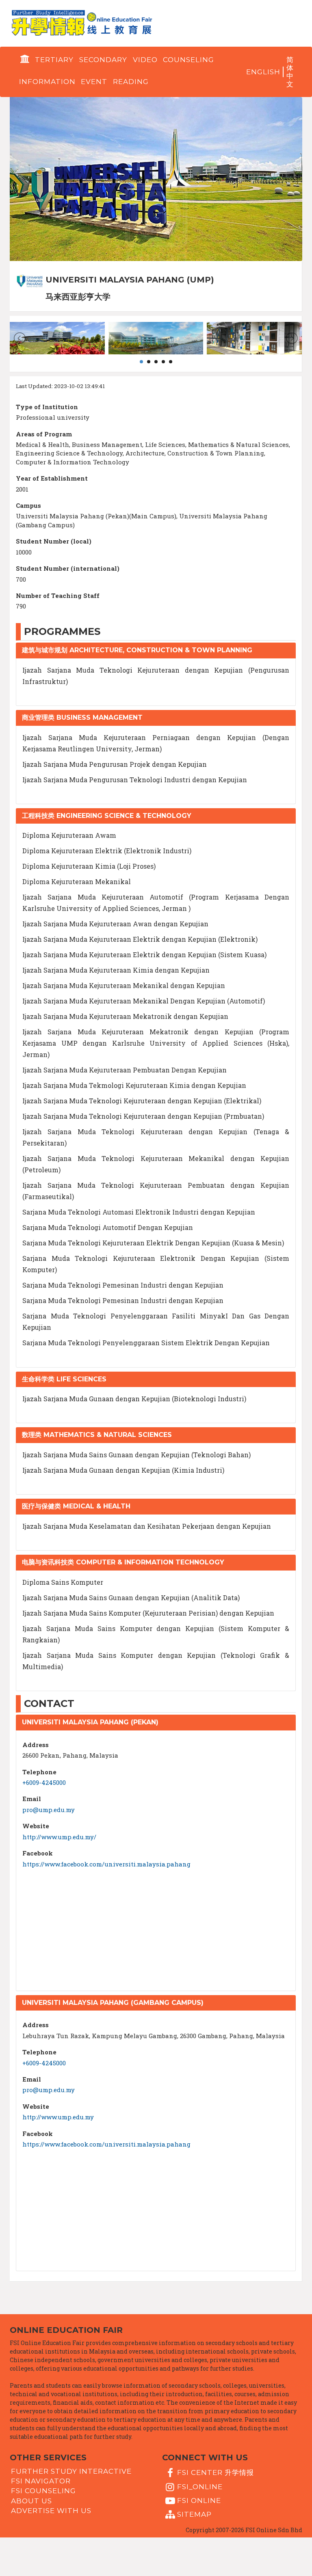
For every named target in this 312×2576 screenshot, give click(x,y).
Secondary (103, 60)
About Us (31, 2500)
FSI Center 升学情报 (216, 2472)
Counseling (188, 60)
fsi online (199, 2500)
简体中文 (290, 72)
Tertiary (54, 60)
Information (47, 82)
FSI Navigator (41, 2481)
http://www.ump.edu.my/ (59, 1837)
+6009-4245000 (44, 1782)
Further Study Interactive (71, 2471)
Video (145, 60)
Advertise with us (51, 2511)
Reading (131, 82)
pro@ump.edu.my (49, 1810)
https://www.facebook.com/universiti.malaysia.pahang (106, 1864)
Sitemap (194, 2514)
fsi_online (200, 2486)
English (263, 72)
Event (94, 82)
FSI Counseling (43, 2491)
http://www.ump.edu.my (58, 2117)
